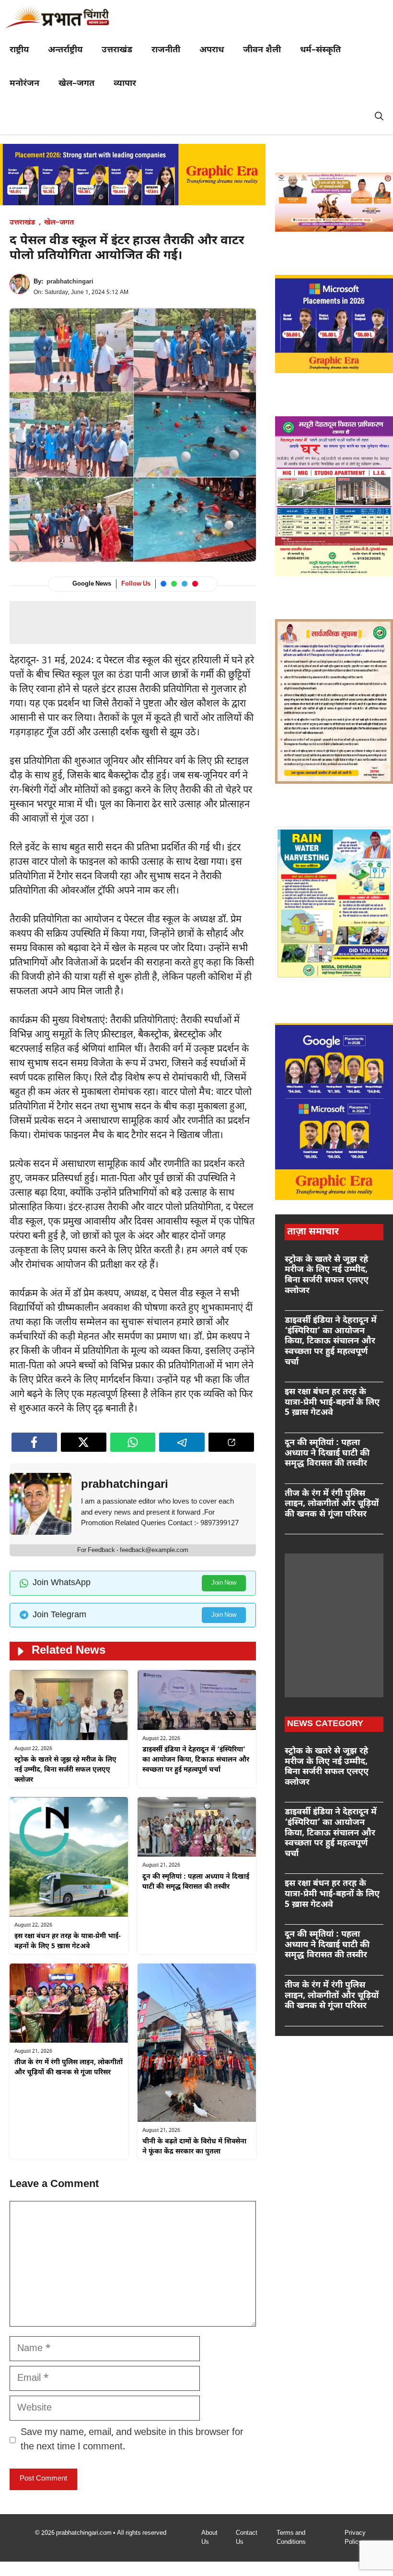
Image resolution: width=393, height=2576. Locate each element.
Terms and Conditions (291, 2538)
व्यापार (125, 84)
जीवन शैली (262, 50)
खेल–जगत (76, 84)
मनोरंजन (24, 84)
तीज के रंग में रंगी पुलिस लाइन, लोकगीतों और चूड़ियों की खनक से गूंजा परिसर (332, 1504)
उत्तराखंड (117, 50)
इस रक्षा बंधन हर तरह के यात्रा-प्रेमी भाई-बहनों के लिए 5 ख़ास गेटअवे (332, 1402)
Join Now (224, 1583)
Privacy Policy (355, 2538)
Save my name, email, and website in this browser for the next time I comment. (132, 2440)
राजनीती (166, 50)
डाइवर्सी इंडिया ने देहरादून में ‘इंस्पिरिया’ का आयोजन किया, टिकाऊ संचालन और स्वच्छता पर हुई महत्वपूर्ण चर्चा (196, 1760)
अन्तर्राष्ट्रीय (65, 50)
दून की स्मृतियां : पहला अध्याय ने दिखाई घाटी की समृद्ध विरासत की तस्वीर (327, 1453)
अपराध (212, 50)
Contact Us (247, 2538)
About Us (209, 2538)
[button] (379, 118)
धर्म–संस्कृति (320, 50)
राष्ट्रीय (19, 50)
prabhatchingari (70, 282)
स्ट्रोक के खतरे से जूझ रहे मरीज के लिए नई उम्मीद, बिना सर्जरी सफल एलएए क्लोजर (65, 1770)
